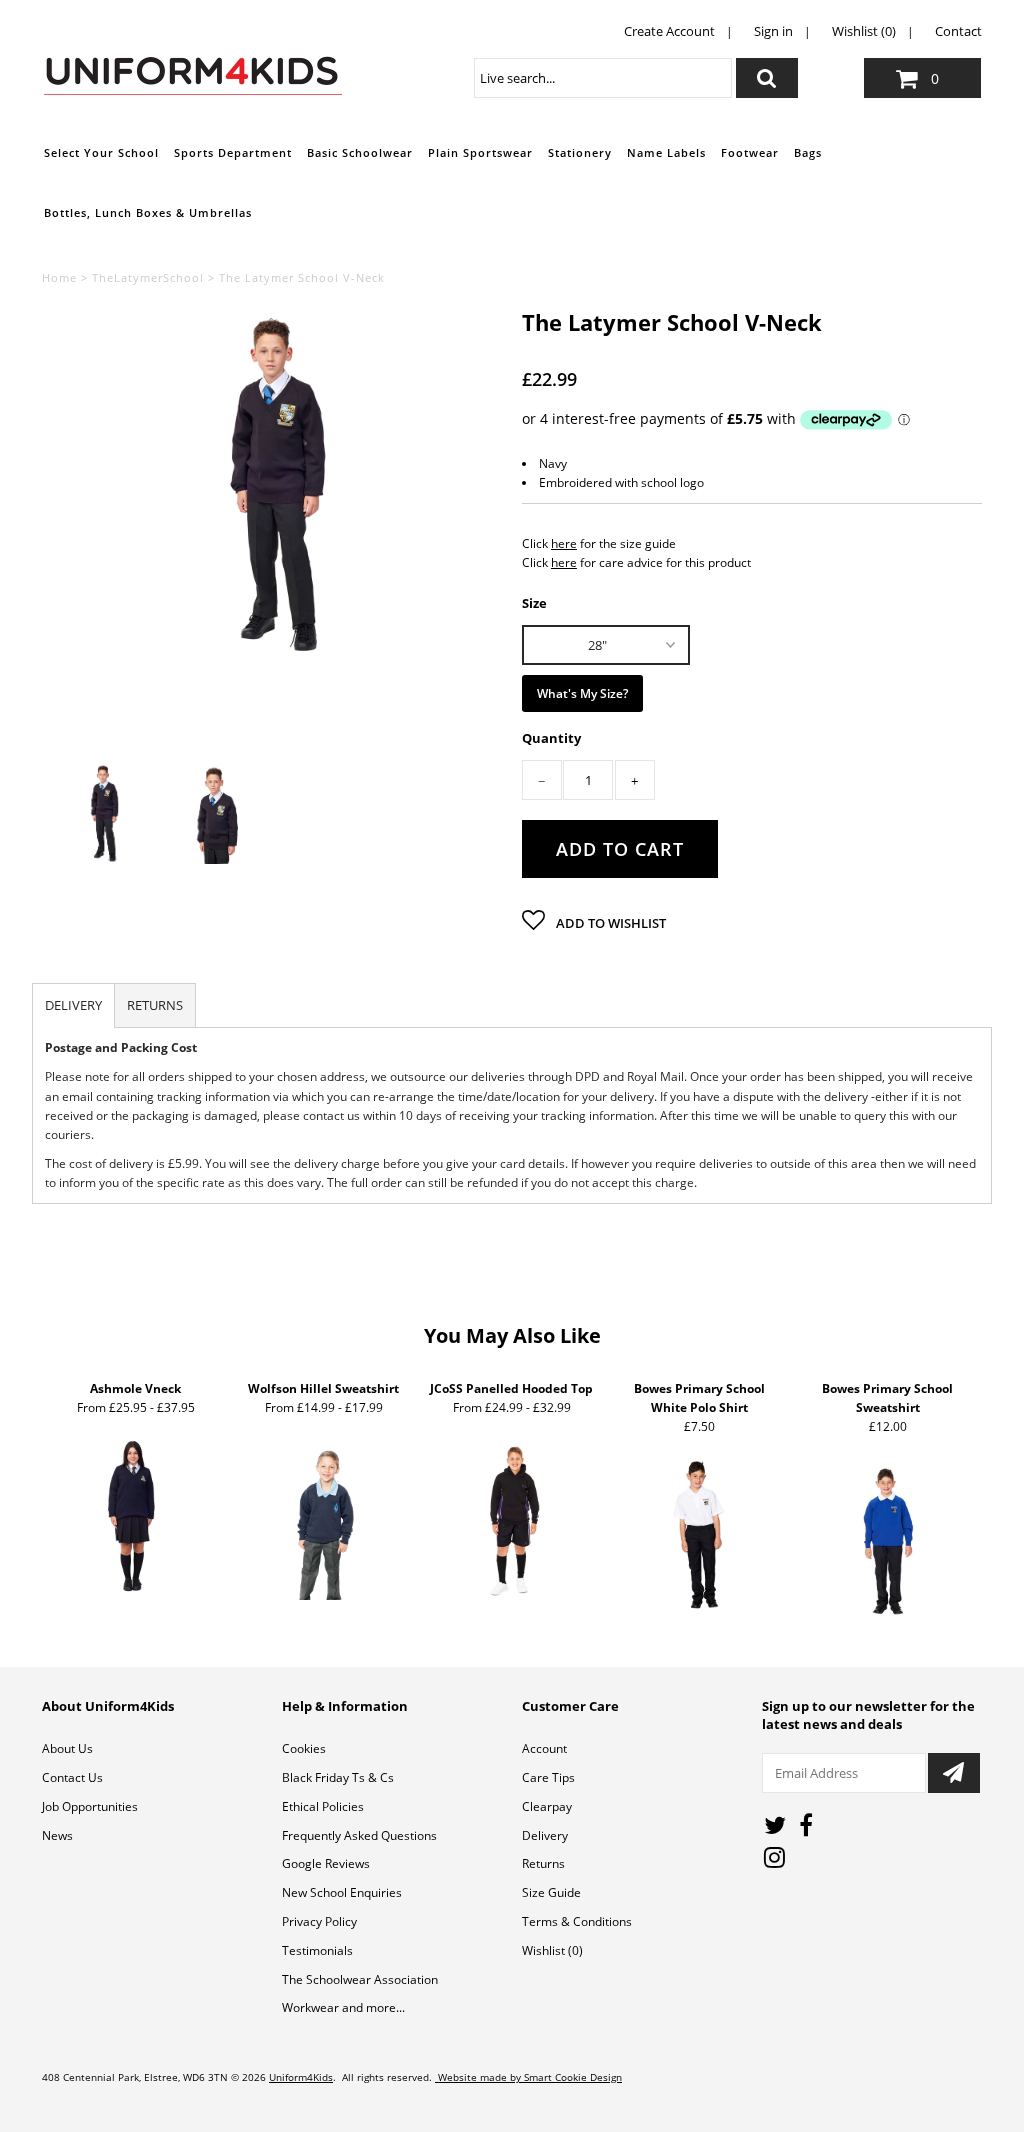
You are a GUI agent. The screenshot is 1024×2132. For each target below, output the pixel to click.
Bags (808, 152)
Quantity (551, 738)
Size (534, 602)
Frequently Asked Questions (359, 1835)
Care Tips (548, 1777)
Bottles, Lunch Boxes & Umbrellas (148, 212)
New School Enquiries (342, 1892)
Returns (543, 1863)
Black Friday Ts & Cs (338, 1777)
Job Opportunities (90, 1806)
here (564, 543)
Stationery (580, 152)
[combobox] (603, 78)
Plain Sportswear (480, 152)
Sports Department (233, 152)
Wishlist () (552, 1950)
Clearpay (547, 1806)
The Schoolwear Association (360, 1979)
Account (544, 1748)
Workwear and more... (343, 2007)
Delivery (545, 1835)
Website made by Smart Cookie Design (528, 2077)
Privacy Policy (319, 1921)
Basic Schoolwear (360, 152)
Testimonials (317, 1950)
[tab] (73, 1005)
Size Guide (551, 1892)
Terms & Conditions (577, 1921)
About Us (67, 1748)
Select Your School (101, 152)
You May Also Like (512, 1335)
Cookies (304, 1748)
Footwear (750, 152)
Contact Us (72, 1777)
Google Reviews (326, 1863)
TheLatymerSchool (148, 277)
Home (59, 277)
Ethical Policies (323, 1806)
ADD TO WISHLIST (609, 923)
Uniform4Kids (301, 2077)
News (57, 1835)
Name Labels (666, 152)
